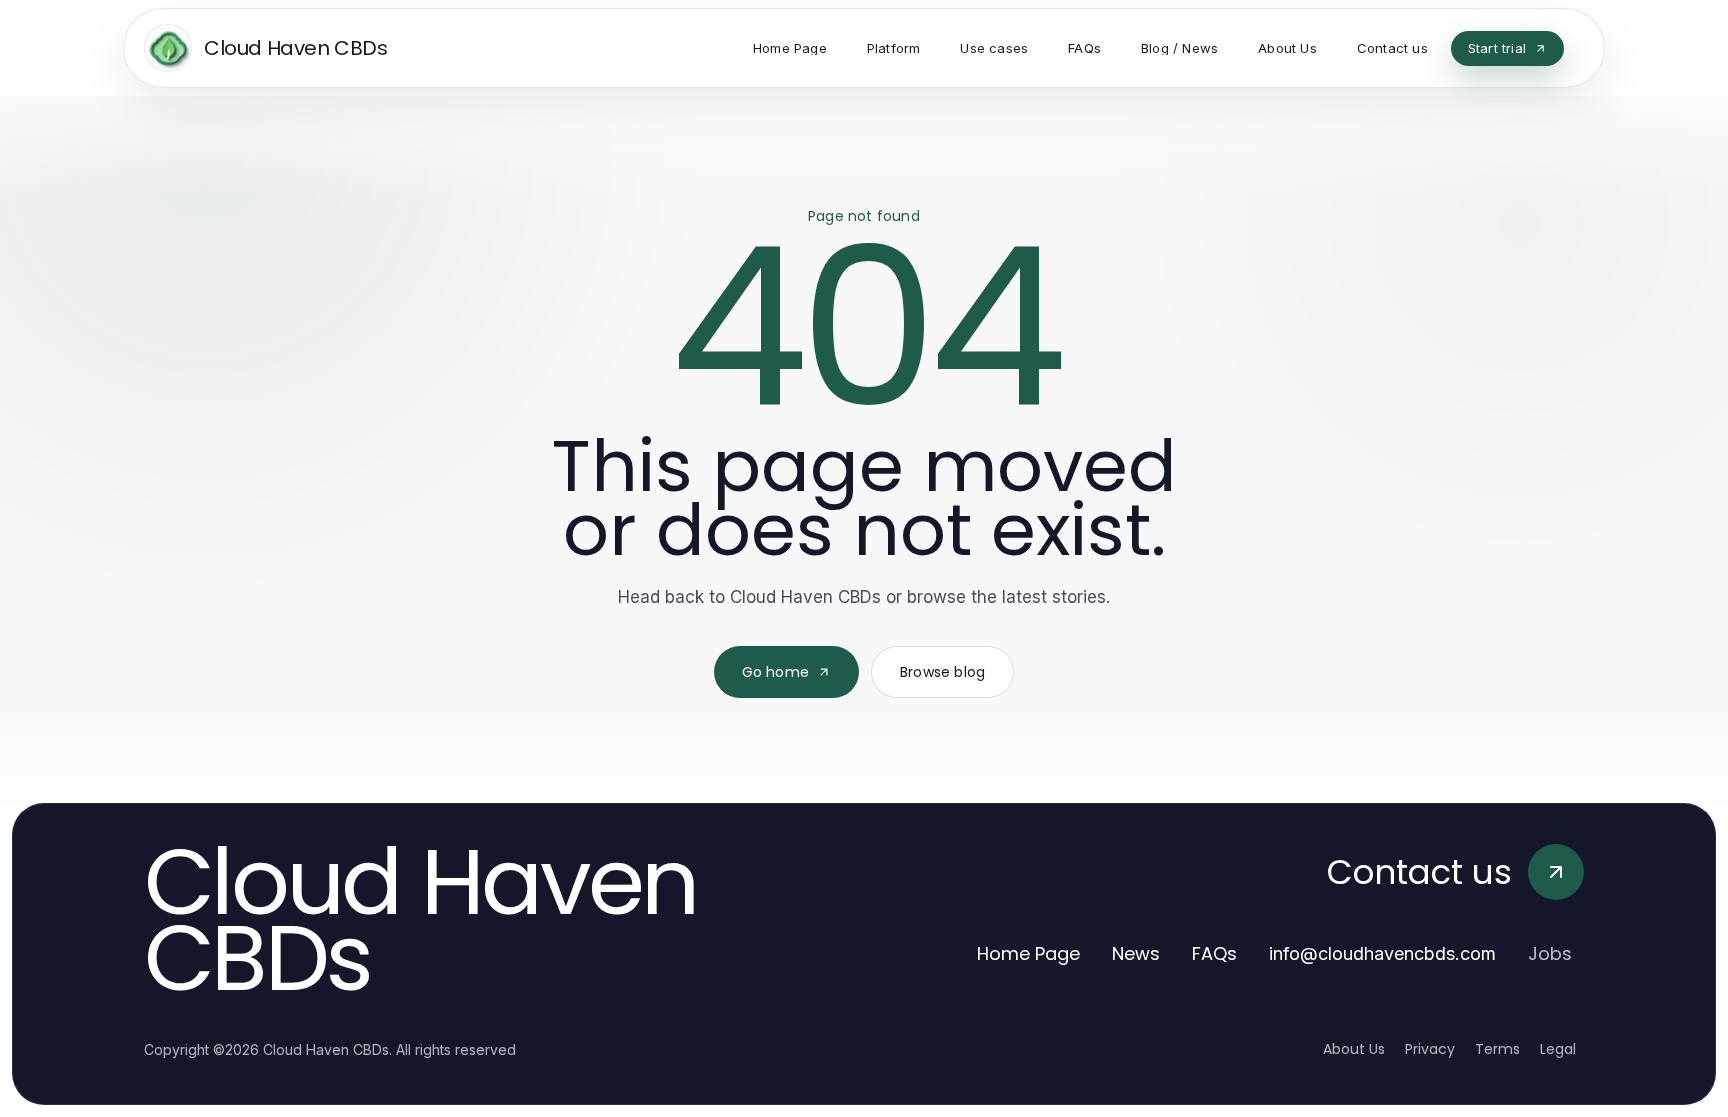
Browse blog (942, 672)
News (1136, 953)
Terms (1497, 1049)
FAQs (1214, 953)
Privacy (1430, 1049)
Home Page (1028, 953)
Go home (775, 672)
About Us (1354, 1049)
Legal (1558, 1049)
